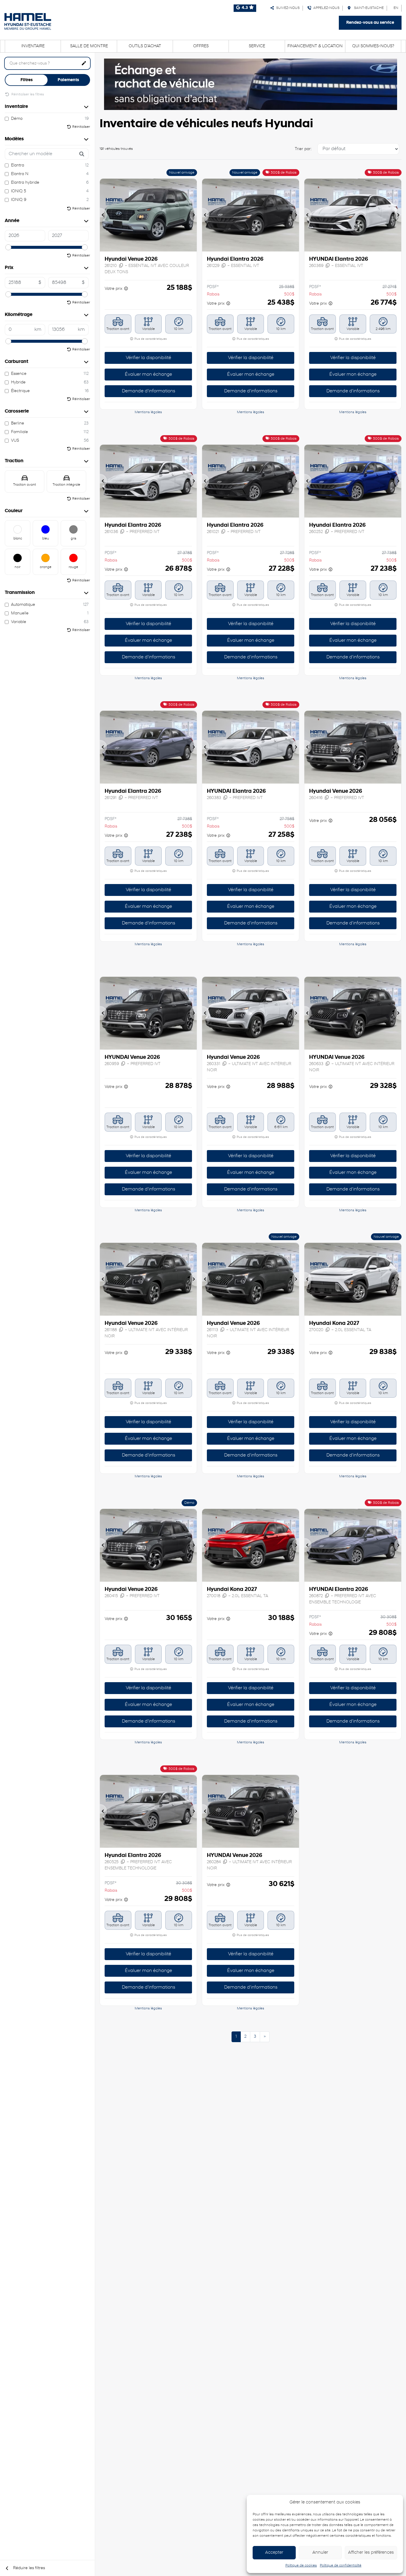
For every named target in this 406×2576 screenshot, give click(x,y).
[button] (103, 215)
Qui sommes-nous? (373, 46)
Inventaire (33, 46)
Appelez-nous (325, 8)
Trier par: (303, 149)
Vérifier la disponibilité (148, 358)
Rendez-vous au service (370, 23)
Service (257, 46)
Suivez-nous (287, 8)
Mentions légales (148, 412)
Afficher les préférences (371, 2553)
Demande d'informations (148, 391)
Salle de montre (89, 46)
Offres (201, 46)
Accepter (274, 2553)
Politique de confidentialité (341, 2566)
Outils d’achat (145, 46)
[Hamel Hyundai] (28, 21)
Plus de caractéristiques (150, 339)
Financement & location (315, 46)
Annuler (320, 2553)
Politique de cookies (301, 2566)
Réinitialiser (81, 127)
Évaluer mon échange (148, 375)
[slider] (8, 247)
